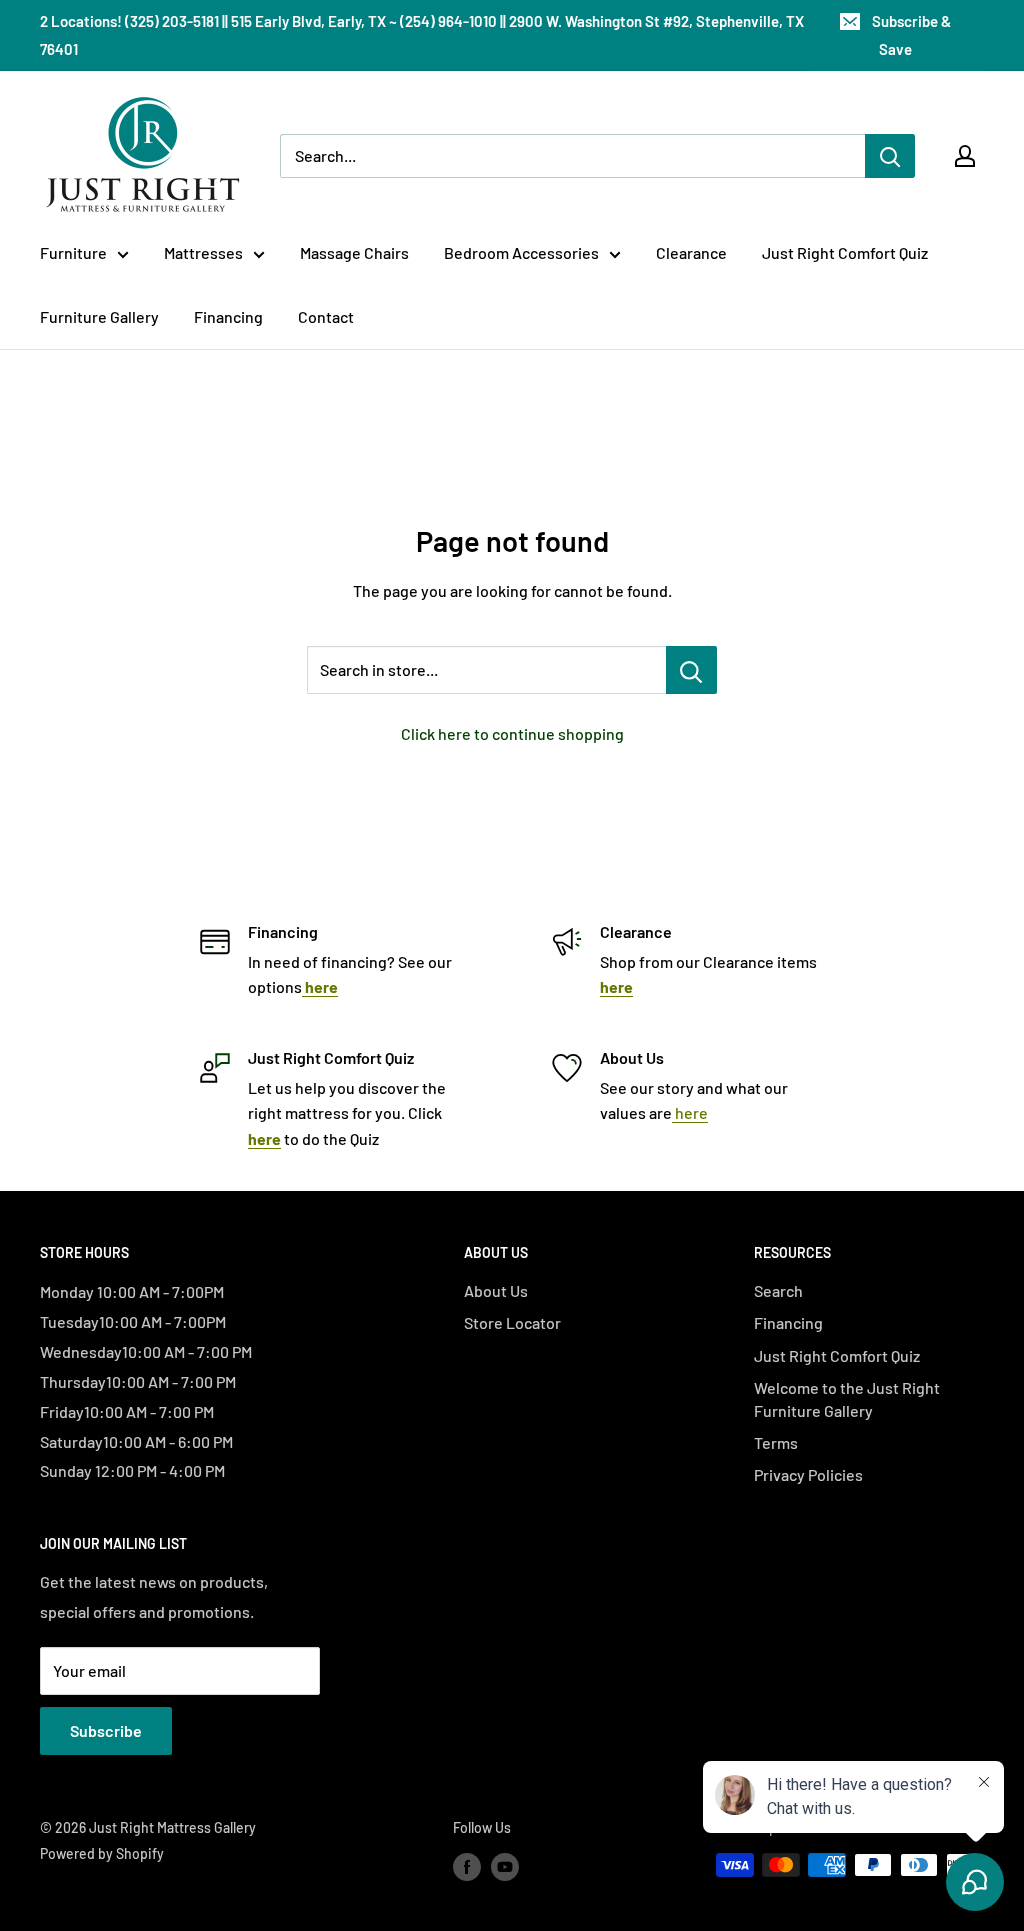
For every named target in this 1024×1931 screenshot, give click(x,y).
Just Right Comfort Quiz (845, 252)
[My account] (965, 156)
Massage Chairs (354, 252)
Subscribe (106, 1730)
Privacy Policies (808, 1474)
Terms (776, 1442)
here (690, 1112)
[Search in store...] (691, 670)
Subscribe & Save (911, 35)
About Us (496, 1290)
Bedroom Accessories (521, 252)
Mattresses (203, 252)
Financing (228, 316)
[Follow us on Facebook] (467, 1867)
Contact (326, 316)
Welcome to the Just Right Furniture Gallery (847, 1398)
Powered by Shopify (102, 1853)
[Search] (890, 156)
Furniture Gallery (99, 316)
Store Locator (512, 1322)
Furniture (73, 252)
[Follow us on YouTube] (505, 1867)
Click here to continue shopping (512, 733)
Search (778, 1290)
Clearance (691, 252)
